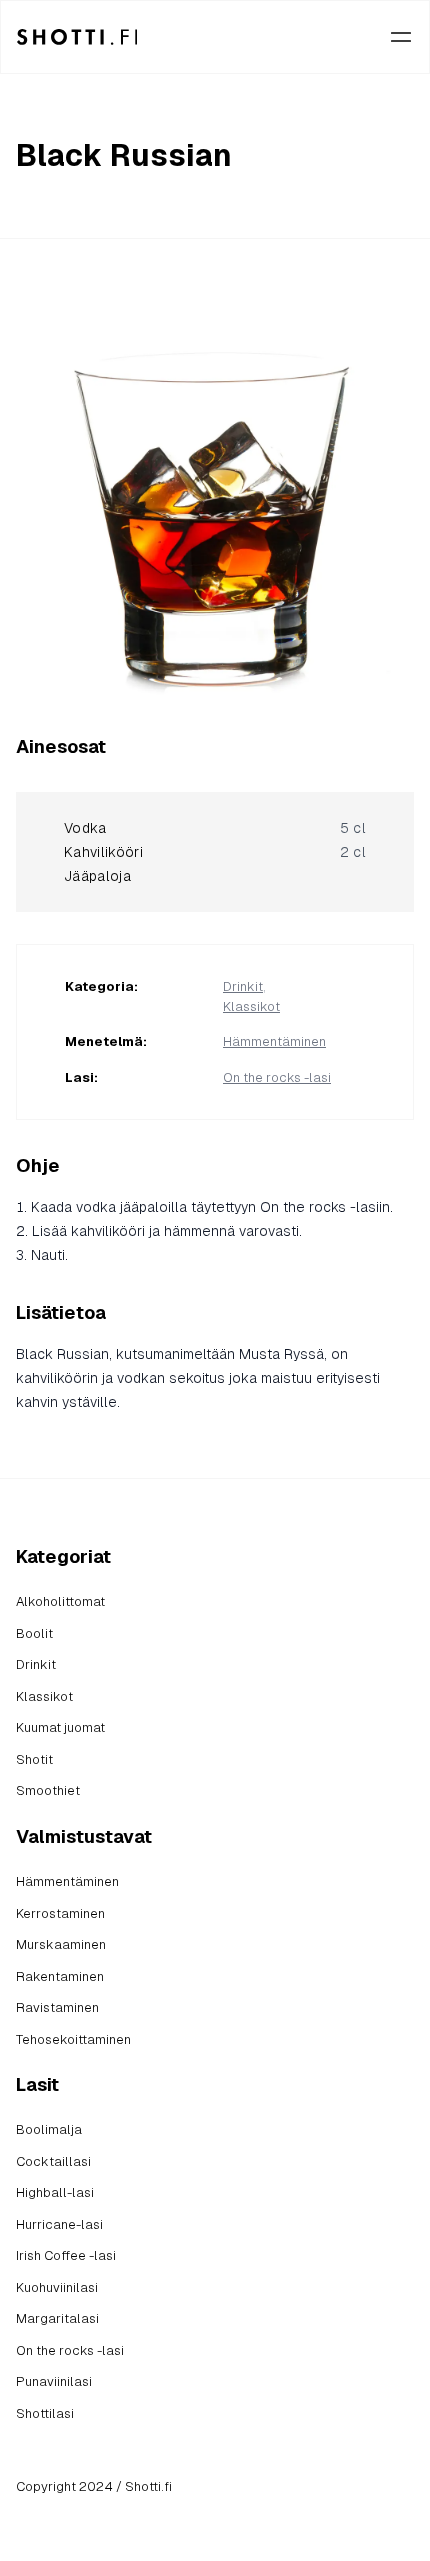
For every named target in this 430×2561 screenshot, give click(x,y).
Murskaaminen (61, 1944)
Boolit (34, 1633)
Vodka (85, 828)
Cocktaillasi (53, 2161)
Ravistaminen (57, 2007)
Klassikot (251, 1006)
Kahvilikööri (103, 852)
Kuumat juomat (60, 1727)
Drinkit (243, 986)
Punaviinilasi (54, 2381)
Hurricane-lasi (59, 2224)
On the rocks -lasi (277, 1077)
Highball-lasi (55, 2192)
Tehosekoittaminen (73, 2039)
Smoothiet (48, 1790)
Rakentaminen (60, 1976)
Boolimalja (49, 2129)
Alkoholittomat (60, 1601)
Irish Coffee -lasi (66, 2255)
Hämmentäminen (274, 1041)
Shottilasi (45, 2413)
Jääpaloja (97, 876)
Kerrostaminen (60, 1913)
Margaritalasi (57, 2318)
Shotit (34, 1759)
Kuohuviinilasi (57, 2287)
